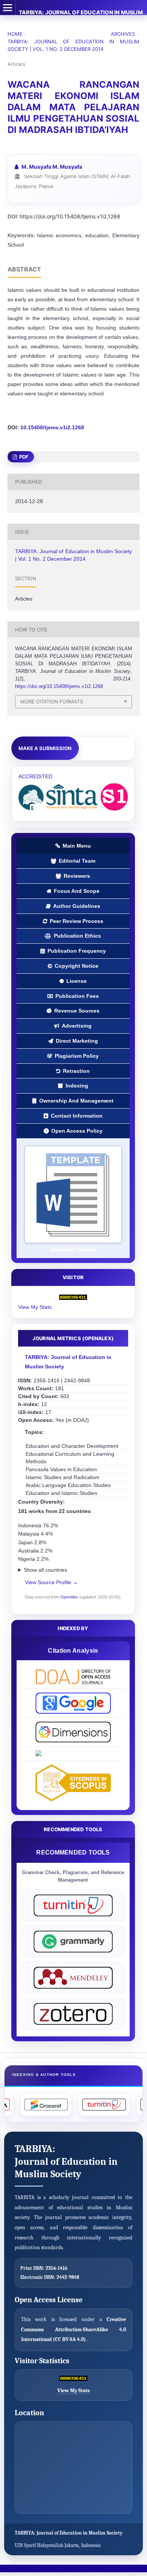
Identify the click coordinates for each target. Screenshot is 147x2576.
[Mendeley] (73, 1978)
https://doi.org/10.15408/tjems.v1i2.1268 (70, 216)
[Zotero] (73, 2014)
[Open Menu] (8, 8)
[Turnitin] (73, 1905)
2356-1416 (57, 2268)
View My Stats (35, 1307)
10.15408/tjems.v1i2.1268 (52, 427)
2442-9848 (68, 2277)
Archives (123, 34)
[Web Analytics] (73, 1297)
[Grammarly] (73, 1942)
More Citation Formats (52, 702)
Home (15, 34)
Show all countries (45, 1570)
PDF (23, 457)
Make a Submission (45, 748)
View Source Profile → (51, 1582)
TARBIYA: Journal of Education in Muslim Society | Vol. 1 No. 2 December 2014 (73, 45)
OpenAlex (69, 1597)
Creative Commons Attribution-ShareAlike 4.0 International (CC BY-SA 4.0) (73, 2329)
